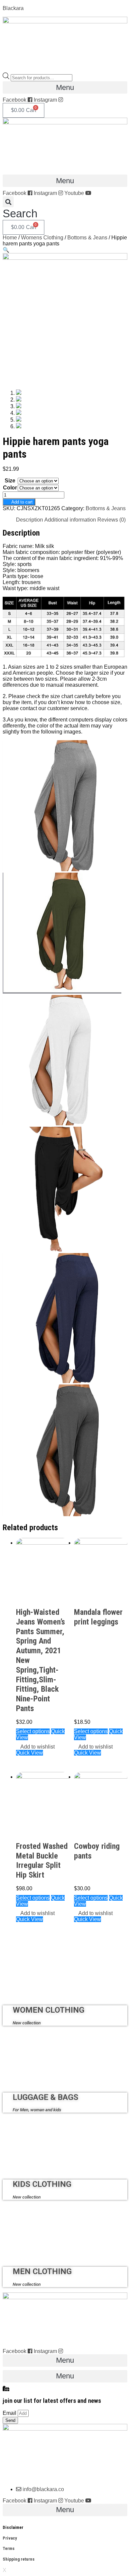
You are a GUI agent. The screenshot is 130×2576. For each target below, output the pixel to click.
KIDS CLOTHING (42, 2184)
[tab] (29, 520)
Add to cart (22, 502)
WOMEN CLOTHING (48, 2010)
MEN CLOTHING (42, 2271)
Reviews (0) (111, 520)
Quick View (29, 1753)
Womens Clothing (42, 238)
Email (10, 2413)
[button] (65, 87)
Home (10, 238)
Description (29, 520)
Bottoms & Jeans (87, 238)
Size (10, 481)
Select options (33, 1731)
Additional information (70, 520)
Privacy (10, 2538)
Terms (9, 2548)
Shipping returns (19, 2559)
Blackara (13, 8)
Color (10, 488)
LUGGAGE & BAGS (45, 2097)
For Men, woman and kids (37, 2110)
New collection (27, 2023)
